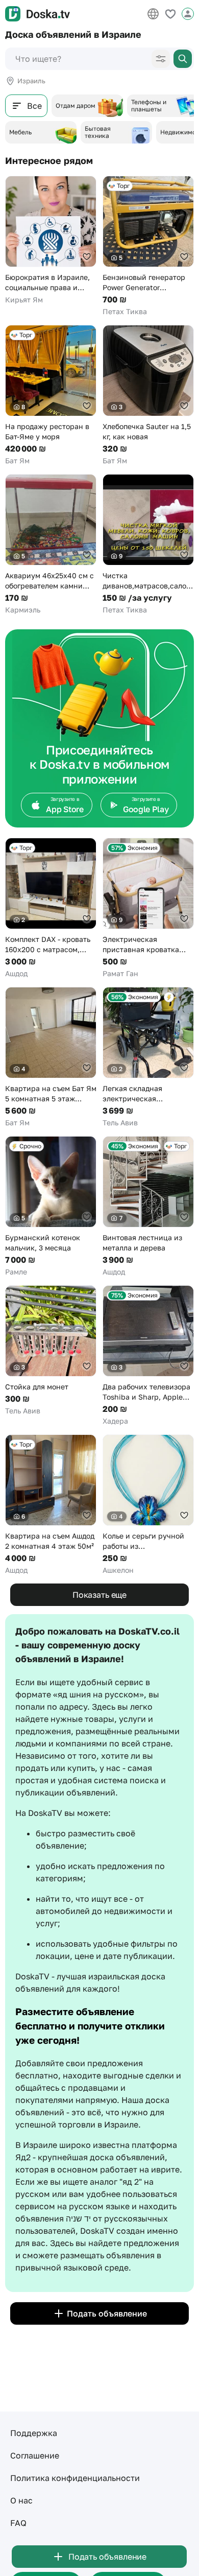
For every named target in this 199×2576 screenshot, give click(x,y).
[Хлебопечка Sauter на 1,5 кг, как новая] (148, 395)
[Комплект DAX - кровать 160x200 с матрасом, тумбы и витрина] (51, 908)
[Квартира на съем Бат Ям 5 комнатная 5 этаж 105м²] (51, 1057)
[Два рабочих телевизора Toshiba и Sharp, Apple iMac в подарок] (148, 1356)
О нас (21, 2500)
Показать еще (99, 1595)
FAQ (18, 2523)
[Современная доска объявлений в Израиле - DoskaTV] (38, 14)
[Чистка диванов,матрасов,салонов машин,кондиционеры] (148, 545)
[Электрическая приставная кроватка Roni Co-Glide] (148, 908)
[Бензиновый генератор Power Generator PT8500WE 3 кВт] (148, 246)
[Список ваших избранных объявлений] (170, 14)
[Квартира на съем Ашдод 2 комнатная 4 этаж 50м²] (51, 1505)
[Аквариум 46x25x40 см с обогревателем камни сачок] (51, 545)
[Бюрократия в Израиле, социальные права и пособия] (51, 240)
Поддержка (34, 2433)
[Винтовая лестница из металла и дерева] (148, 1207)
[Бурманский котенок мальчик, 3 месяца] (51, 1207)
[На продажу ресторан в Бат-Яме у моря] (51, 395)
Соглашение (35, 2455)
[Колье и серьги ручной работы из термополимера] (148, 1505)
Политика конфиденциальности (75, 2478)
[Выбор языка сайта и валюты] (153, 14)
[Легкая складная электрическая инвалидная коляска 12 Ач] (148, 1057)
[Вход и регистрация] (188, 14)
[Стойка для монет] (51, 1351)
